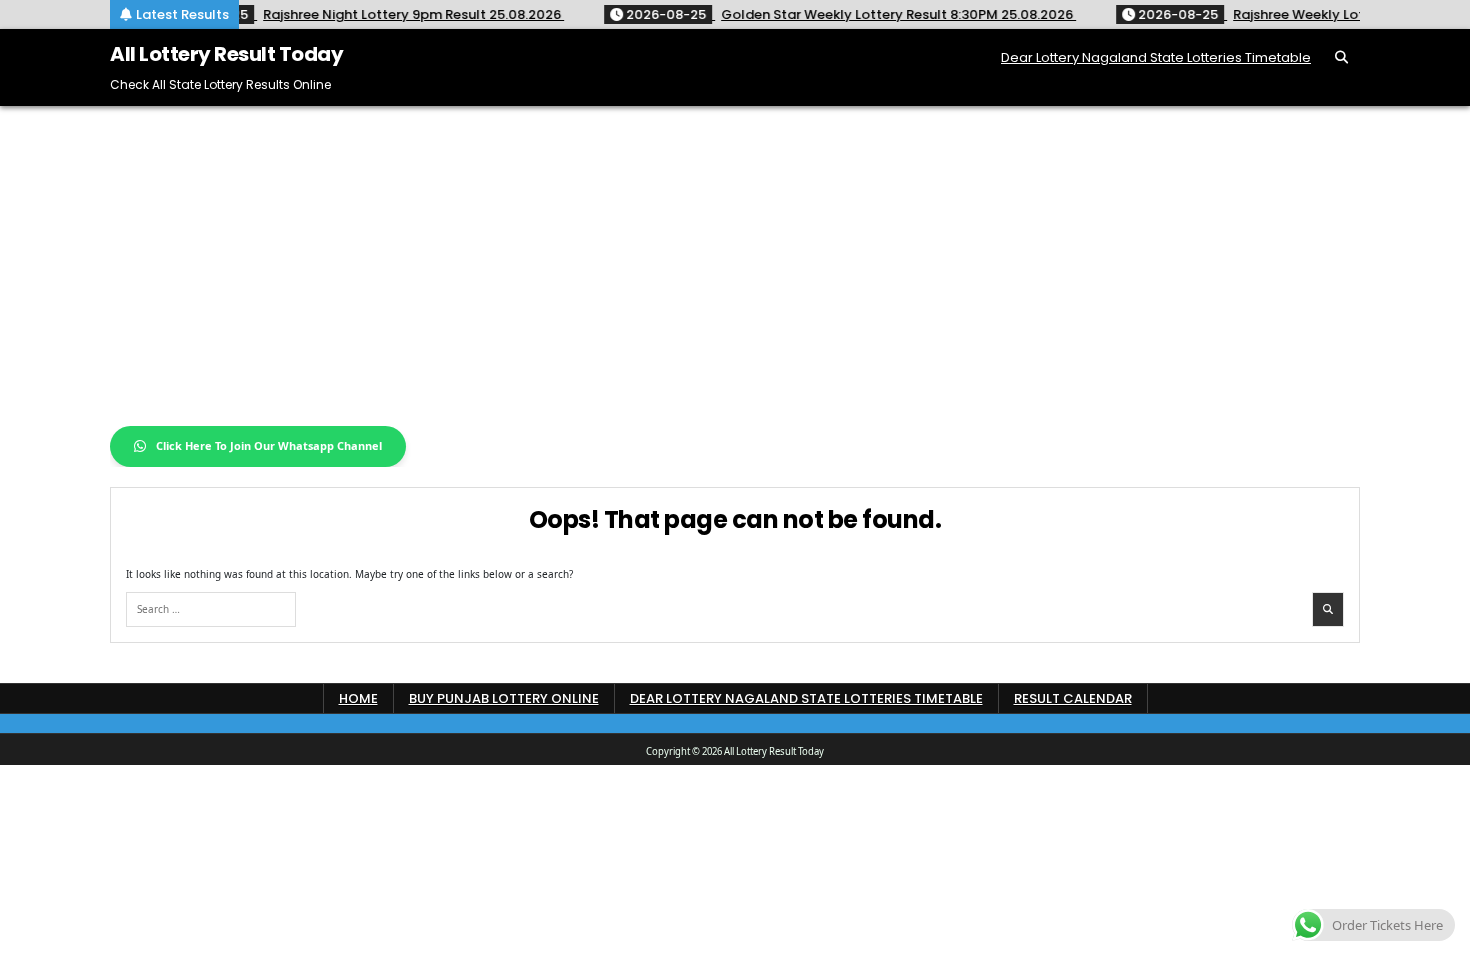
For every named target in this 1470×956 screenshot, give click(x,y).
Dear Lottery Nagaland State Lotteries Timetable (1156, 57)
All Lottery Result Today (226, 54)
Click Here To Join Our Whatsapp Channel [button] (269, 445)
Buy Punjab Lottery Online (504, 698)
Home (358, 698)
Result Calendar (1073, 698)
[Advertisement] (735, 256)
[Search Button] (1341, 57)
